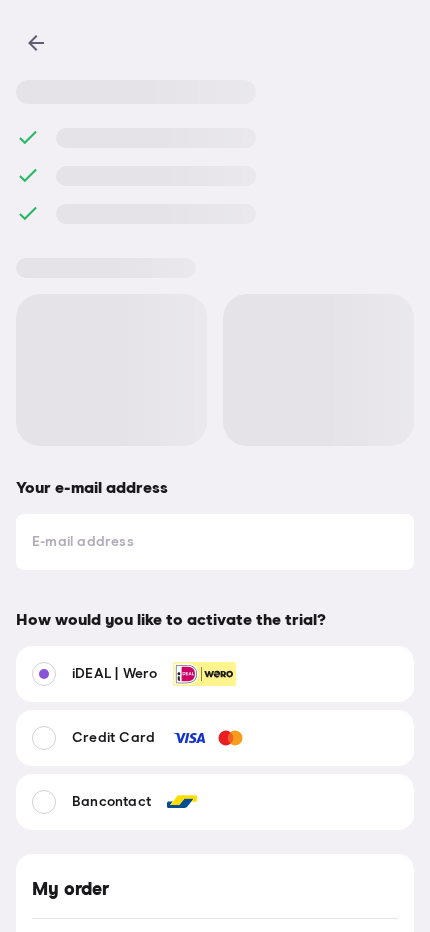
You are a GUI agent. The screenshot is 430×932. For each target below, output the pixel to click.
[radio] (215, 674)
